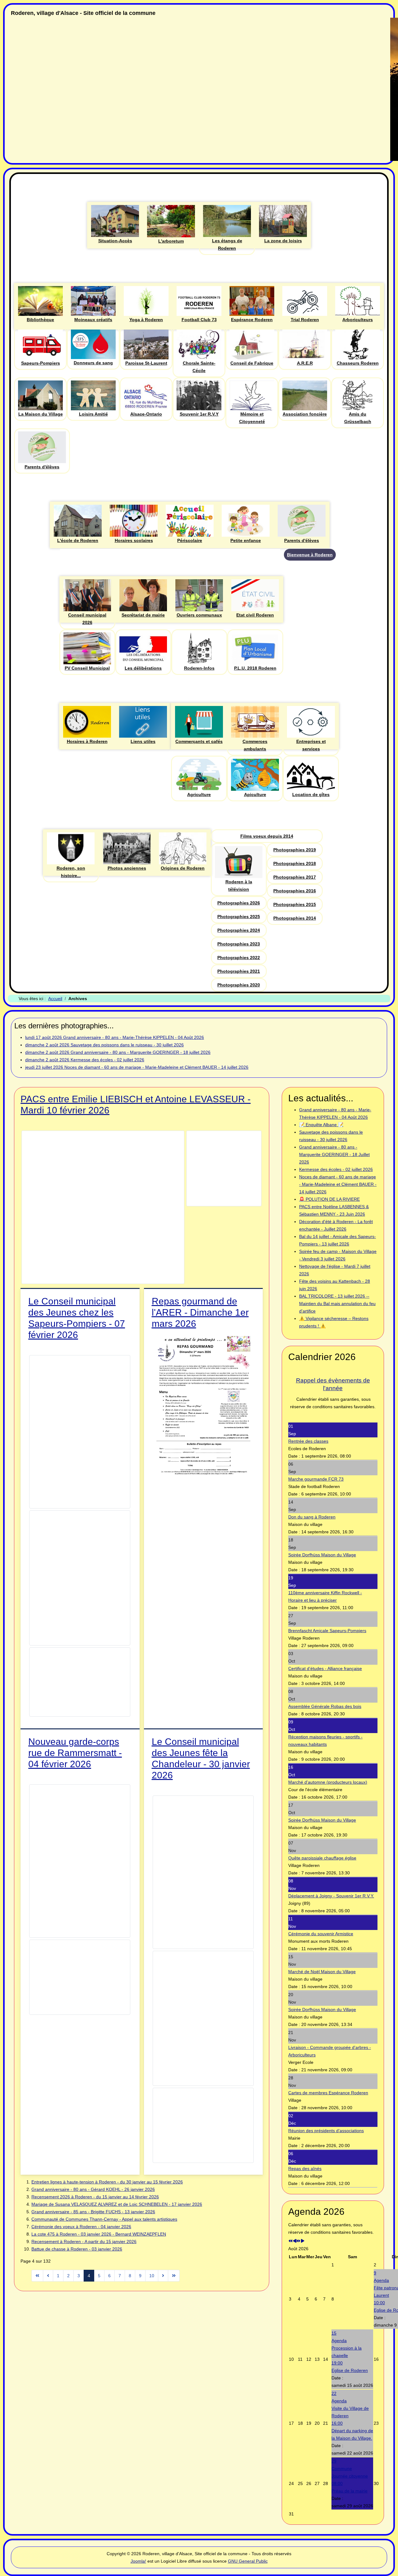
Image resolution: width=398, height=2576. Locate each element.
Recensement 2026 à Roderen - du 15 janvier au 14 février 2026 (95, 2197)
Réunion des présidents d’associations (326, 2131)
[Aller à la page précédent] (48, 2276)
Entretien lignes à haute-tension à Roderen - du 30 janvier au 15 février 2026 (107, 2182)
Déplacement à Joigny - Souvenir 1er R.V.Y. (331, 1896)
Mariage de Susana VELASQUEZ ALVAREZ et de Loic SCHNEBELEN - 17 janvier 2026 (117, 2204)
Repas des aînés (305, 2169)
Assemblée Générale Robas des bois (325, 1706)
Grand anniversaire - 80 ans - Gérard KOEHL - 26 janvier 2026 (93, 2189)
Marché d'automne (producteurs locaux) (328, 1782)
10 (152, 2276)
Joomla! (138, 2561)
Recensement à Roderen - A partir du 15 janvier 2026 (84, 2241)
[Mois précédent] (294, 2241)
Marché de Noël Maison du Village (322, 1972)
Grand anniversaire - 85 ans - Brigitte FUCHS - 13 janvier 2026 (93, 2212)
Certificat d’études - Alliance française (325, 1668)
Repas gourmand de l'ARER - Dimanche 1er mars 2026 (200, 1312)
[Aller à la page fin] (174, 2276)
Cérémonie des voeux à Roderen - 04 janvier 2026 (81, 2227)
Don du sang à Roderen (312, 1517)
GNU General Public (248, 2561)
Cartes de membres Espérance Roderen (328, 2093)
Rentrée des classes (308, 1441)
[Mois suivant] (303, 2241)
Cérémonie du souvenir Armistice (321, 1934)
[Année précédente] (290, 2241)
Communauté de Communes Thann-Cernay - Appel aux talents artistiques (104, 2219)
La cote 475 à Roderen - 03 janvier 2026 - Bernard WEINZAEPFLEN (99, 2234)
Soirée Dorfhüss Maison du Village (322, 1555)
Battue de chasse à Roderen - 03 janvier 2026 (77, 2249)
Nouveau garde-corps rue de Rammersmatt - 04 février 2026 (75, 1753)
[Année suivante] (298, 2241)
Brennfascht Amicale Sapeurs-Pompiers (327, 1631)
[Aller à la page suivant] (163, 2276)
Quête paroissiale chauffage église (322, 1858)
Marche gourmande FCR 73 (316, 1479)
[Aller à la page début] (37, 2276)
